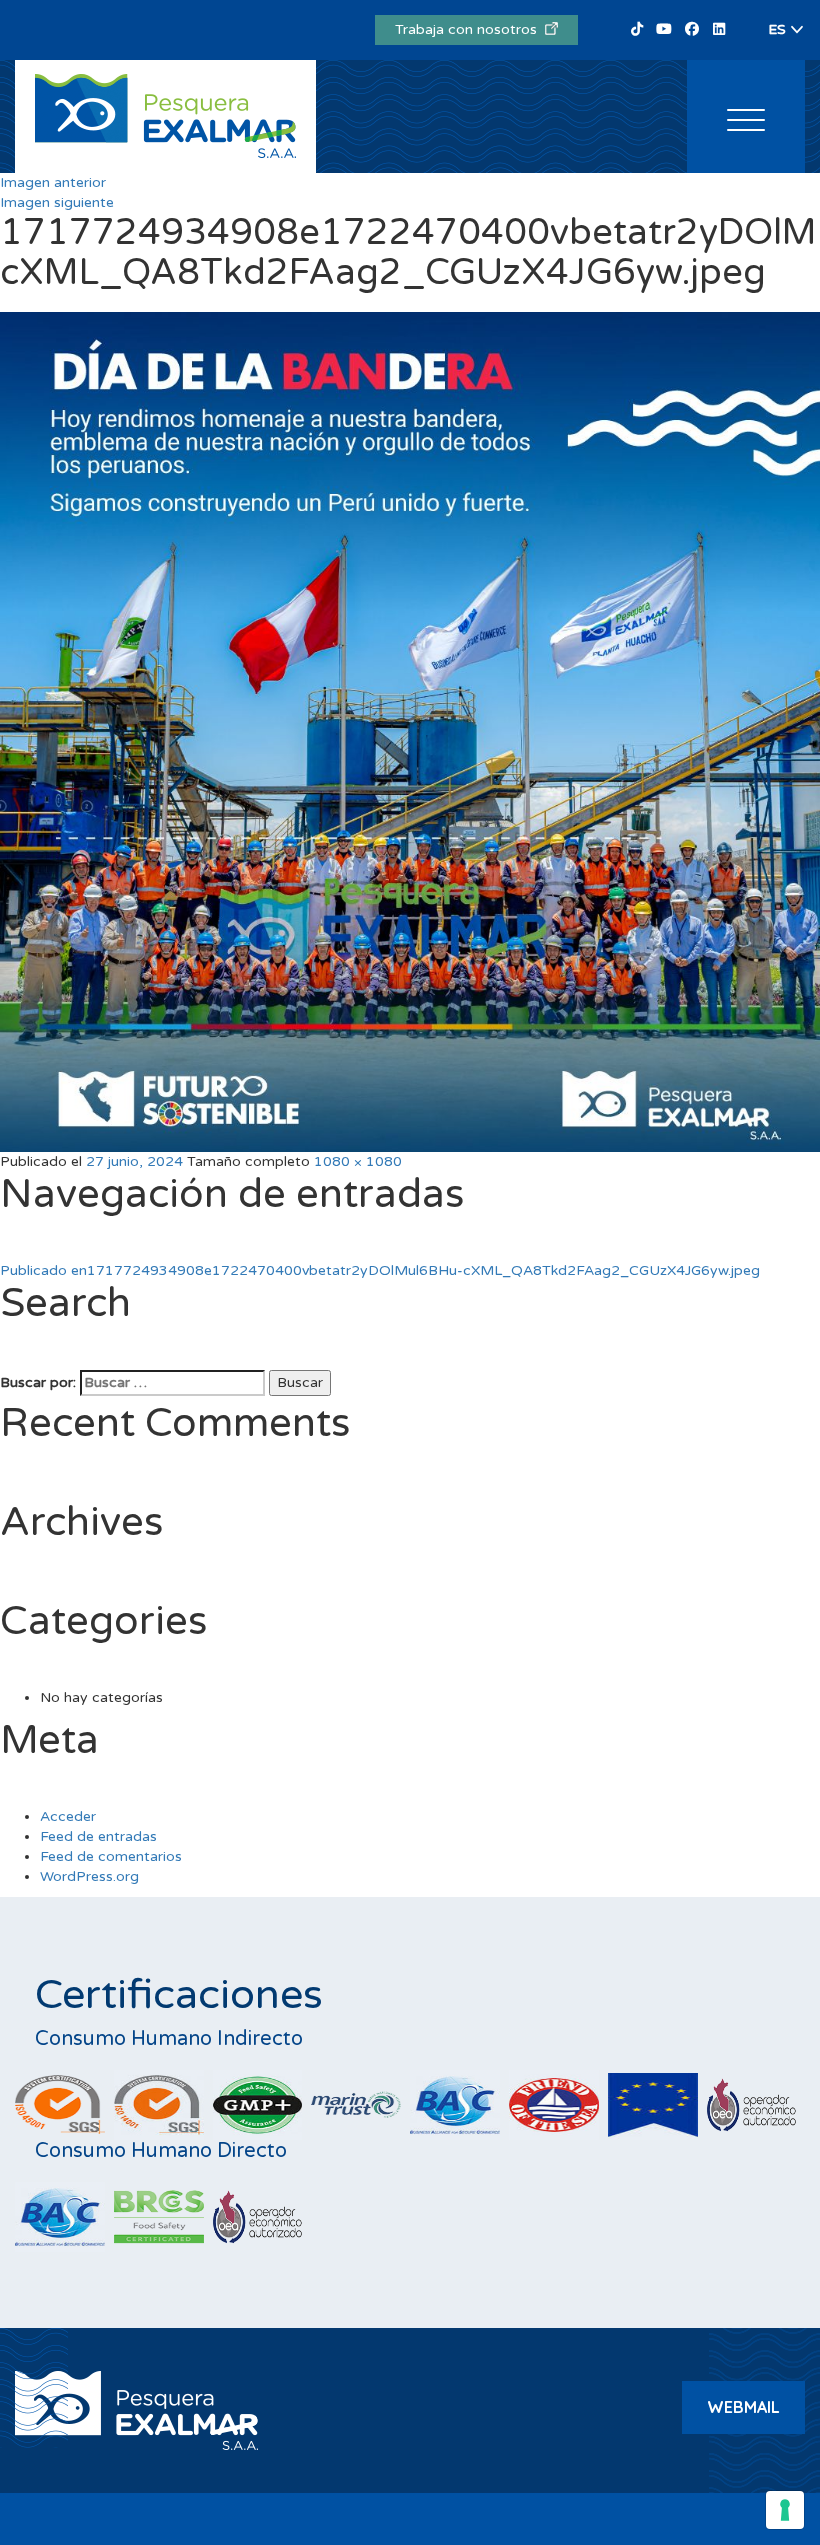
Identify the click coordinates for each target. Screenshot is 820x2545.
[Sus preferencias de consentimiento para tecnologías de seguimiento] (785, 2510)
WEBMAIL (743, 2407)
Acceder (68, 1816)
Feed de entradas (98, 1836)
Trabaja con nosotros (470, 29)
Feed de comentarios (111, 1856)
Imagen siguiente (57, 202)
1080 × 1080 (358, 1161)
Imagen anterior (53, 182)
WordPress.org (89, 1876)
